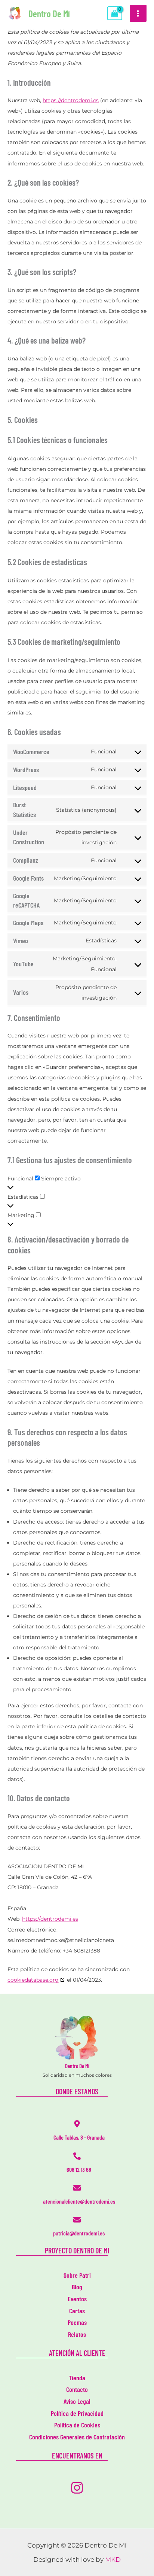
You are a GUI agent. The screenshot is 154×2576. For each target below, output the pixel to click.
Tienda (77, 2378)
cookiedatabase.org (33, 1980)
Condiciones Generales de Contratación (77, 2437)
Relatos (77, 2334)
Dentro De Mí (49, 13)
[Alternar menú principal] (138, 13)
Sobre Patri (77, 2275)
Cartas (77, 2311)
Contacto (77, 2389)
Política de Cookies (77, 2425)
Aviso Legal (77, 2401)
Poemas (77, 2322)
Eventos (77, 2299)
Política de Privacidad (77, 2413)
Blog (77, 2287)
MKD (113, 2560)
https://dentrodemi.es (71, 100)
